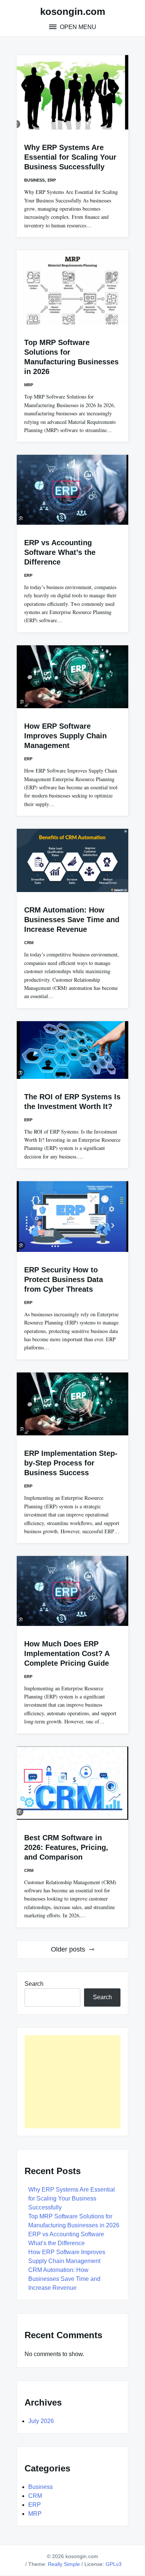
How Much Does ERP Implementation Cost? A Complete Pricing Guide (67, 1653)
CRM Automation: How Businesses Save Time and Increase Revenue (72, 920)
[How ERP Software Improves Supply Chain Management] (72, 677)
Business (34, 180)
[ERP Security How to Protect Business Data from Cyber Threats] (72, 1217)
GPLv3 (114, 2564)
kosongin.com (73, 12)
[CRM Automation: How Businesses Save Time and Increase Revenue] (72, 860)
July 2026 (41, 2421)
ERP (52, 180)
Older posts (68, 1949)
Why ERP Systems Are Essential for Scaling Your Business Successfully (70, 157)
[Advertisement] (72, 2082)
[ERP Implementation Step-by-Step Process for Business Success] (72, 1404)
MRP (29, 385)
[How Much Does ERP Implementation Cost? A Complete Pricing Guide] (72, 1591)
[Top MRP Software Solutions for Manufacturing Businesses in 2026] (72, 287)
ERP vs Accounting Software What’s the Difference (60, 552)
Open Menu (77, 27)
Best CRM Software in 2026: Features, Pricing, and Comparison (66, 1847)
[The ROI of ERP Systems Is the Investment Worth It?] (72, 1050)
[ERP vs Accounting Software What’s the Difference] (72, 490)
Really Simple (64, 2564)
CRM (29, 943)
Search (34, 1984)
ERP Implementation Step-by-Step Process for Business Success (71, 1463)
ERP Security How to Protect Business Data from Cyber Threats (64, 1279)
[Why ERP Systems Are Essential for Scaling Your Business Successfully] (72, 92)
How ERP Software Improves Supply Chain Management (65, 736)
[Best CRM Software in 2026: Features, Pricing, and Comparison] (72, 1783)
